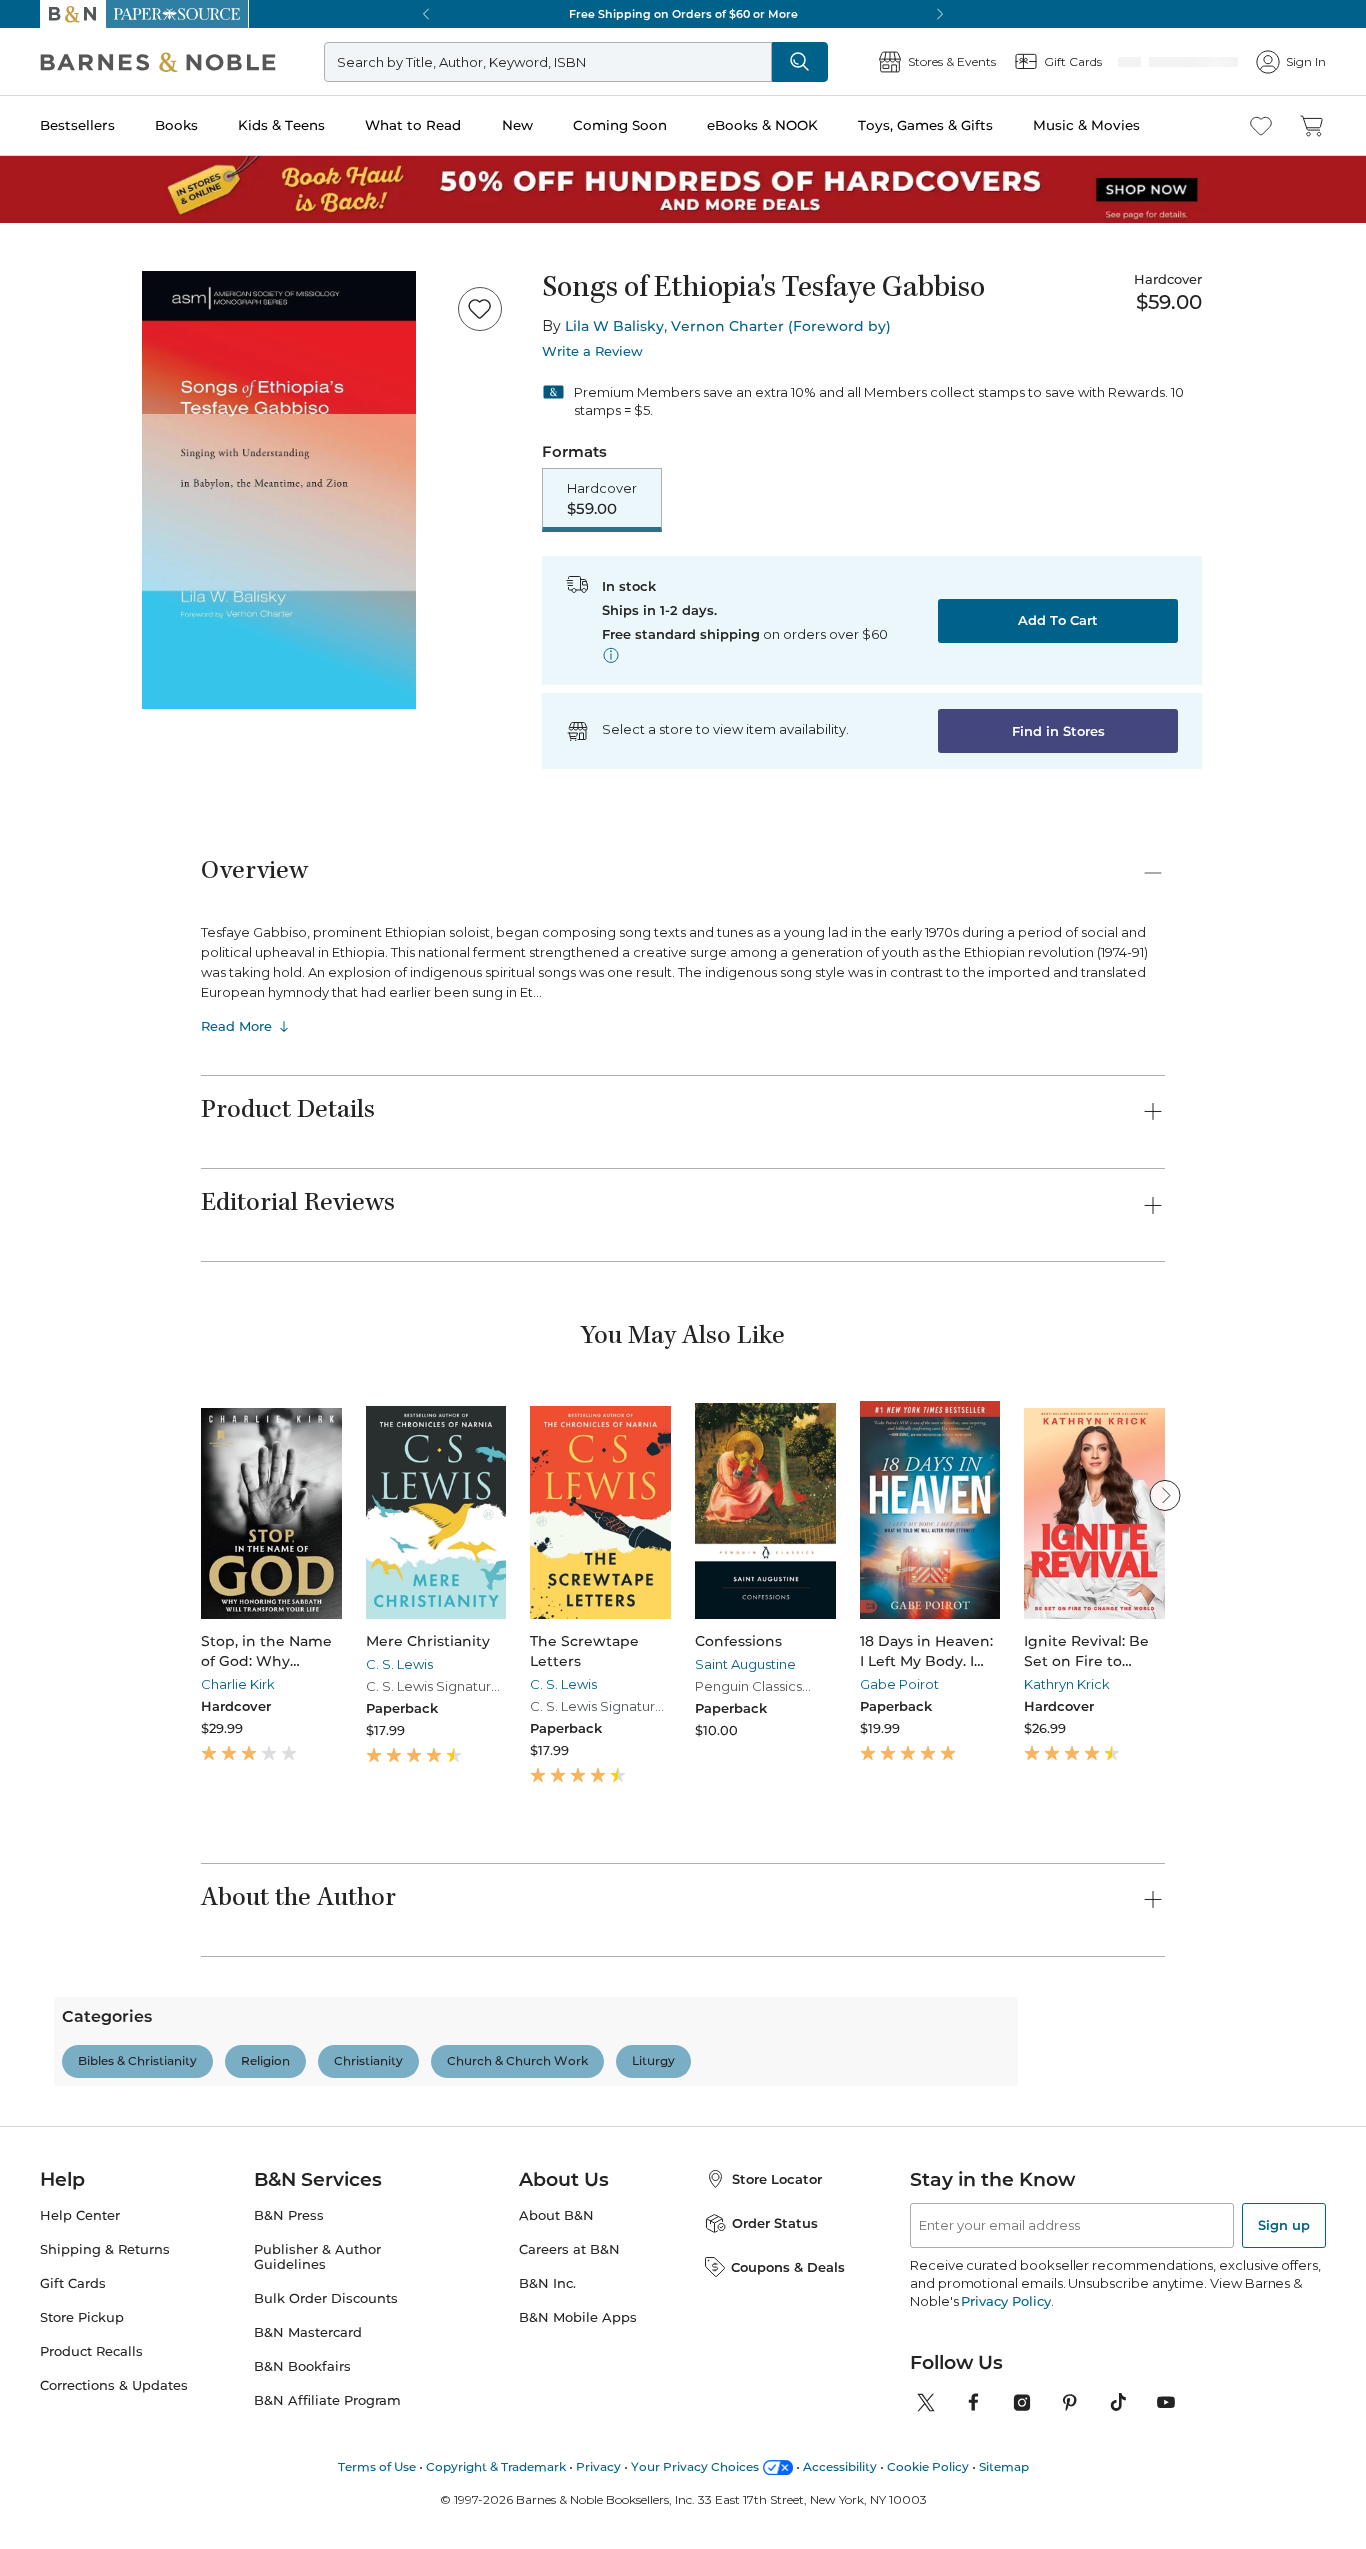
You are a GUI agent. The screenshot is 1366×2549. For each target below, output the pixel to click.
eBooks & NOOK (762, 125)
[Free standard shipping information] (611, 657)
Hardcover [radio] (602, 500)
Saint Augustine (745, 1666)
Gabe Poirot (899, 1686)
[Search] (866, 62)
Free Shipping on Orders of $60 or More (683, 14)
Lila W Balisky (614, 326)
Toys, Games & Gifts (925, 125)
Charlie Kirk (238, 1686)
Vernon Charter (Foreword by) (781, 326)
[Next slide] (1165, 1497)
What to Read (413, 125)
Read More (236, 1028)
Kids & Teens (281, 125)
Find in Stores (1058, 733)
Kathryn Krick (1067, 1686)
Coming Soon (620, 125)
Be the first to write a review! (683, 2259)
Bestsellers (77, 125)
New (517, 125)
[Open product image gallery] (279, 490)
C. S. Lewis (399, 1666)
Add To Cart (1058, 622)
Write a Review (592, 351)
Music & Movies (1086, 125)
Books (176, 125)
